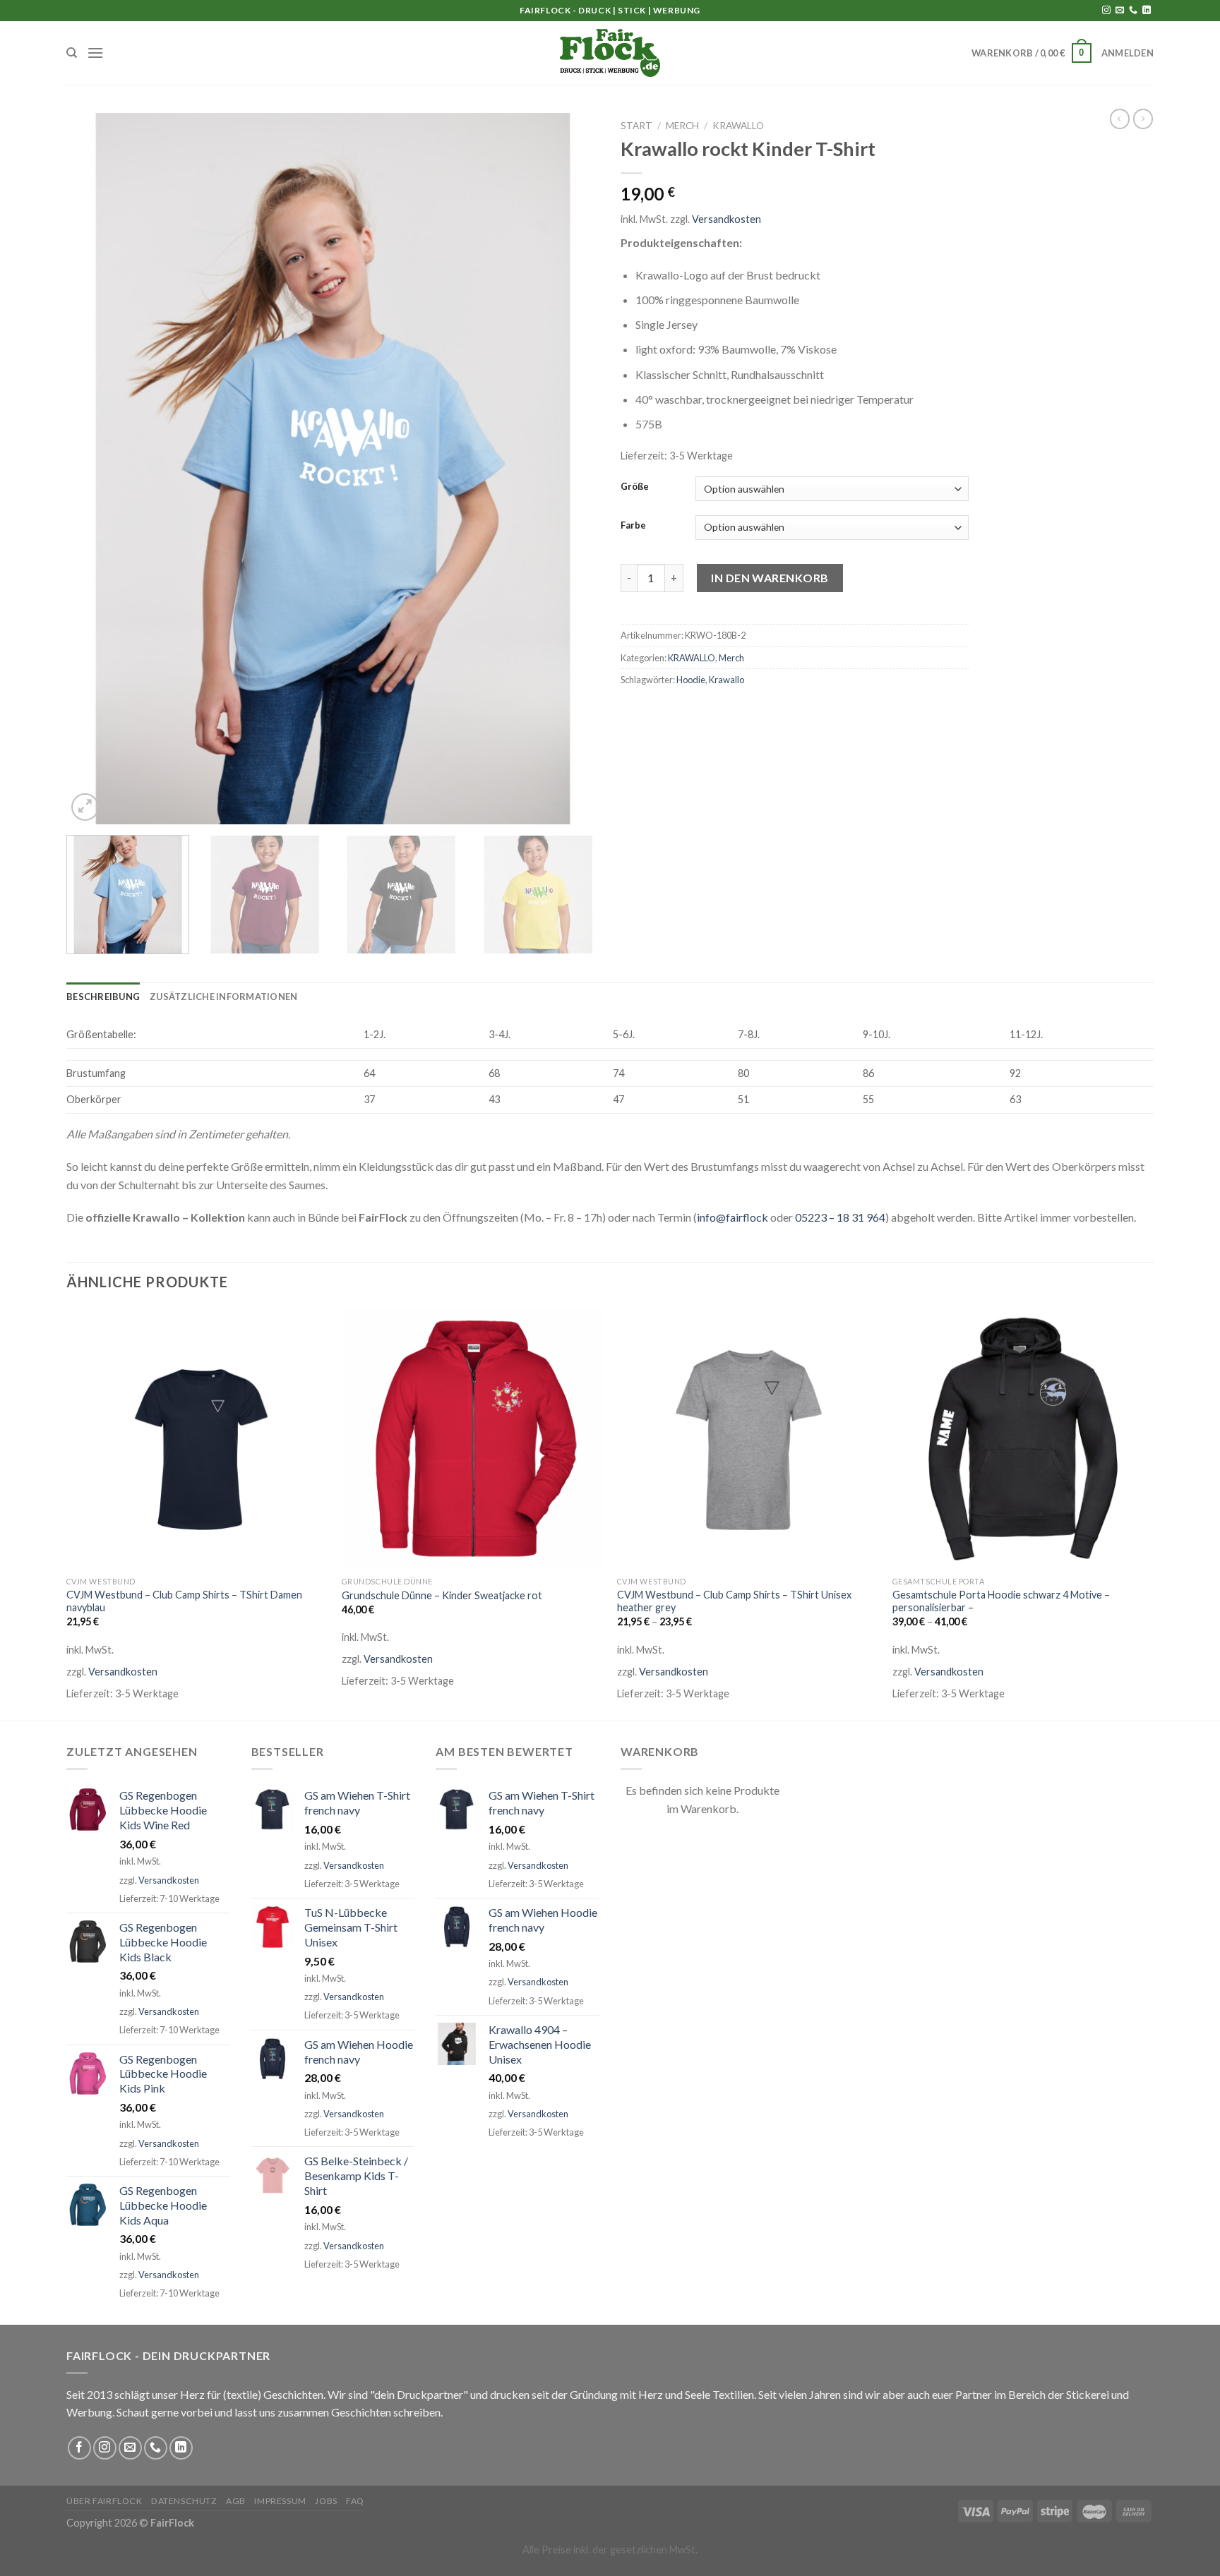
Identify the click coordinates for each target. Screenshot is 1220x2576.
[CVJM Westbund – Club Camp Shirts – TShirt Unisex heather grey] (748, 1438)
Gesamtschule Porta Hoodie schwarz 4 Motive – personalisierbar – (1001, 1601)
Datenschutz (184, 2501)
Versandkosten (726, 219)
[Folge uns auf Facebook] (79, 2448)
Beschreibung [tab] (103, 997)
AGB (236, 2501)
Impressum (280, 2501)
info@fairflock (732, 1217)
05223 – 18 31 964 (840, 1217)
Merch (682, 126)
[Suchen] (72, 53)
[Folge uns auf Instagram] (1106, 11)
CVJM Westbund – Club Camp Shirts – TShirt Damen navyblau (184, 1601)
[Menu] (95, 53)
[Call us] (1133, 11)
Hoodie (691, 680)
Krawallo (726, 680)
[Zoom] (85, 807)
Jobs (326, 2501)
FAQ (355, 2501)
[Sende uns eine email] (1120, 11)
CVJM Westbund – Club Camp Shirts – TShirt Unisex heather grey (734, 1601)
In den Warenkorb (770, 578)
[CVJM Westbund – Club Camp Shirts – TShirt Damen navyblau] (197, 1438)
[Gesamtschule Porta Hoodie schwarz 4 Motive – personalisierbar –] (1023, 1438)
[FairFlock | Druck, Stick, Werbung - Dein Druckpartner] (610, 53)
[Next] (571, 469)
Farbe (633, 526)
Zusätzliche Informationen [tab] (223, 997)
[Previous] (95, 469)
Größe (635, 487)
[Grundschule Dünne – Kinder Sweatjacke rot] (472, 1438)
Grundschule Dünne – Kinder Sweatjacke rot (442, 1595)
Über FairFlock (104, 2501)
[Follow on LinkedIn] (1147, 11)
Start (636, 126)
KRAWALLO (738, 126)
